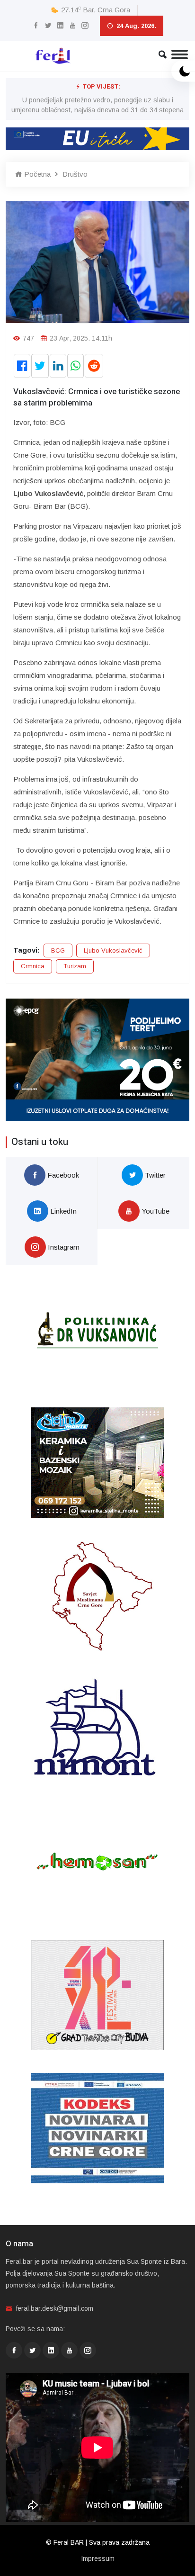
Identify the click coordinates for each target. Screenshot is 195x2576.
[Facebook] (36, 26)
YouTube (155, 1211)
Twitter (154, 1175)
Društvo (75, 174)
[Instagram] (85, 26)
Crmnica (33, 966)
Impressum (98, 2558)
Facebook (62, 1175)
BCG (58, 950)
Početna (36, 174)
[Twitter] (48, 26)
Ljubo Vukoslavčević (113, 950)
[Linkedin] (60, 26)
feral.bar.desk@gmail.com (55, 2308)
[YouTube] (73, 26)
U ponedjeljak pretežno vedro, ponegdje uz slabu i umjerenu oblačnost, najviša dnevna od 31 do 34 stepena (97, 105)
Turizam (75, 966)
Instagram (63, 1247)
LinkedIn (62, 1211)
